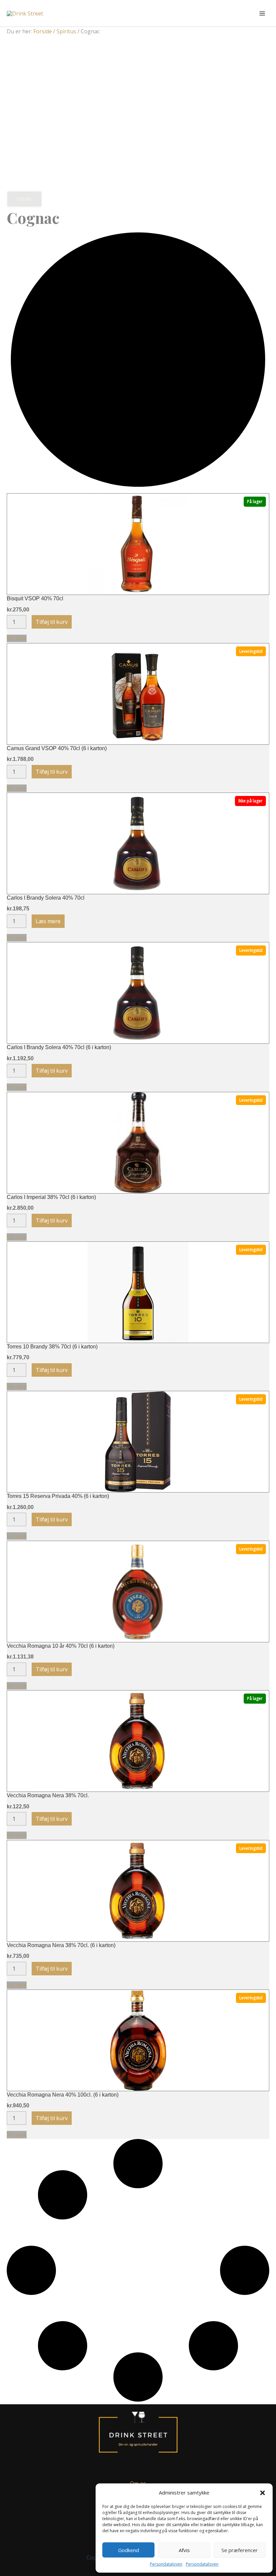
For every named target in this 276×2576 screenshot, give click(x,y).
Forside (43, 31)
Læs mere (48, 921)
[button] (263, 2493)
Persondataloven (166, 2564)
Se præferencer (240, 2550)
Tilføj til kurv (52, 622)
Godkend (129, 2550)
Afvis (184, 2550)
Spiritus (66, 31)
